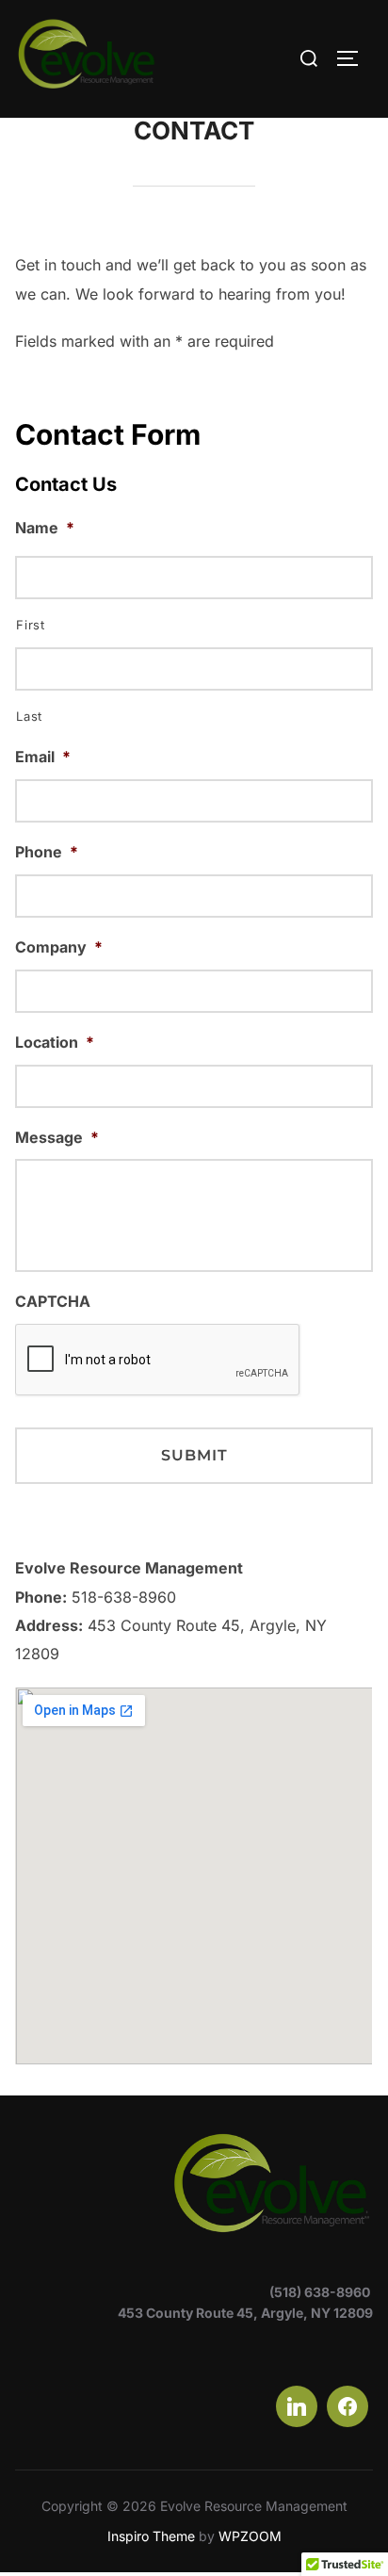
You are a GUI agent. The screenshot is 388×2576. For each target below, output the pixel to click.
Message (57, 1137)
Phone (47, 852)
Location (55, 1042)
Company (59, 947)
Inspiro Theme (151, 2536)
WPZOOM (250, 2536)
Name (45, 528)
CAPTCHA (53, 1301)
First (30, 625)
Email (43, 757)
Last (29, 716)
